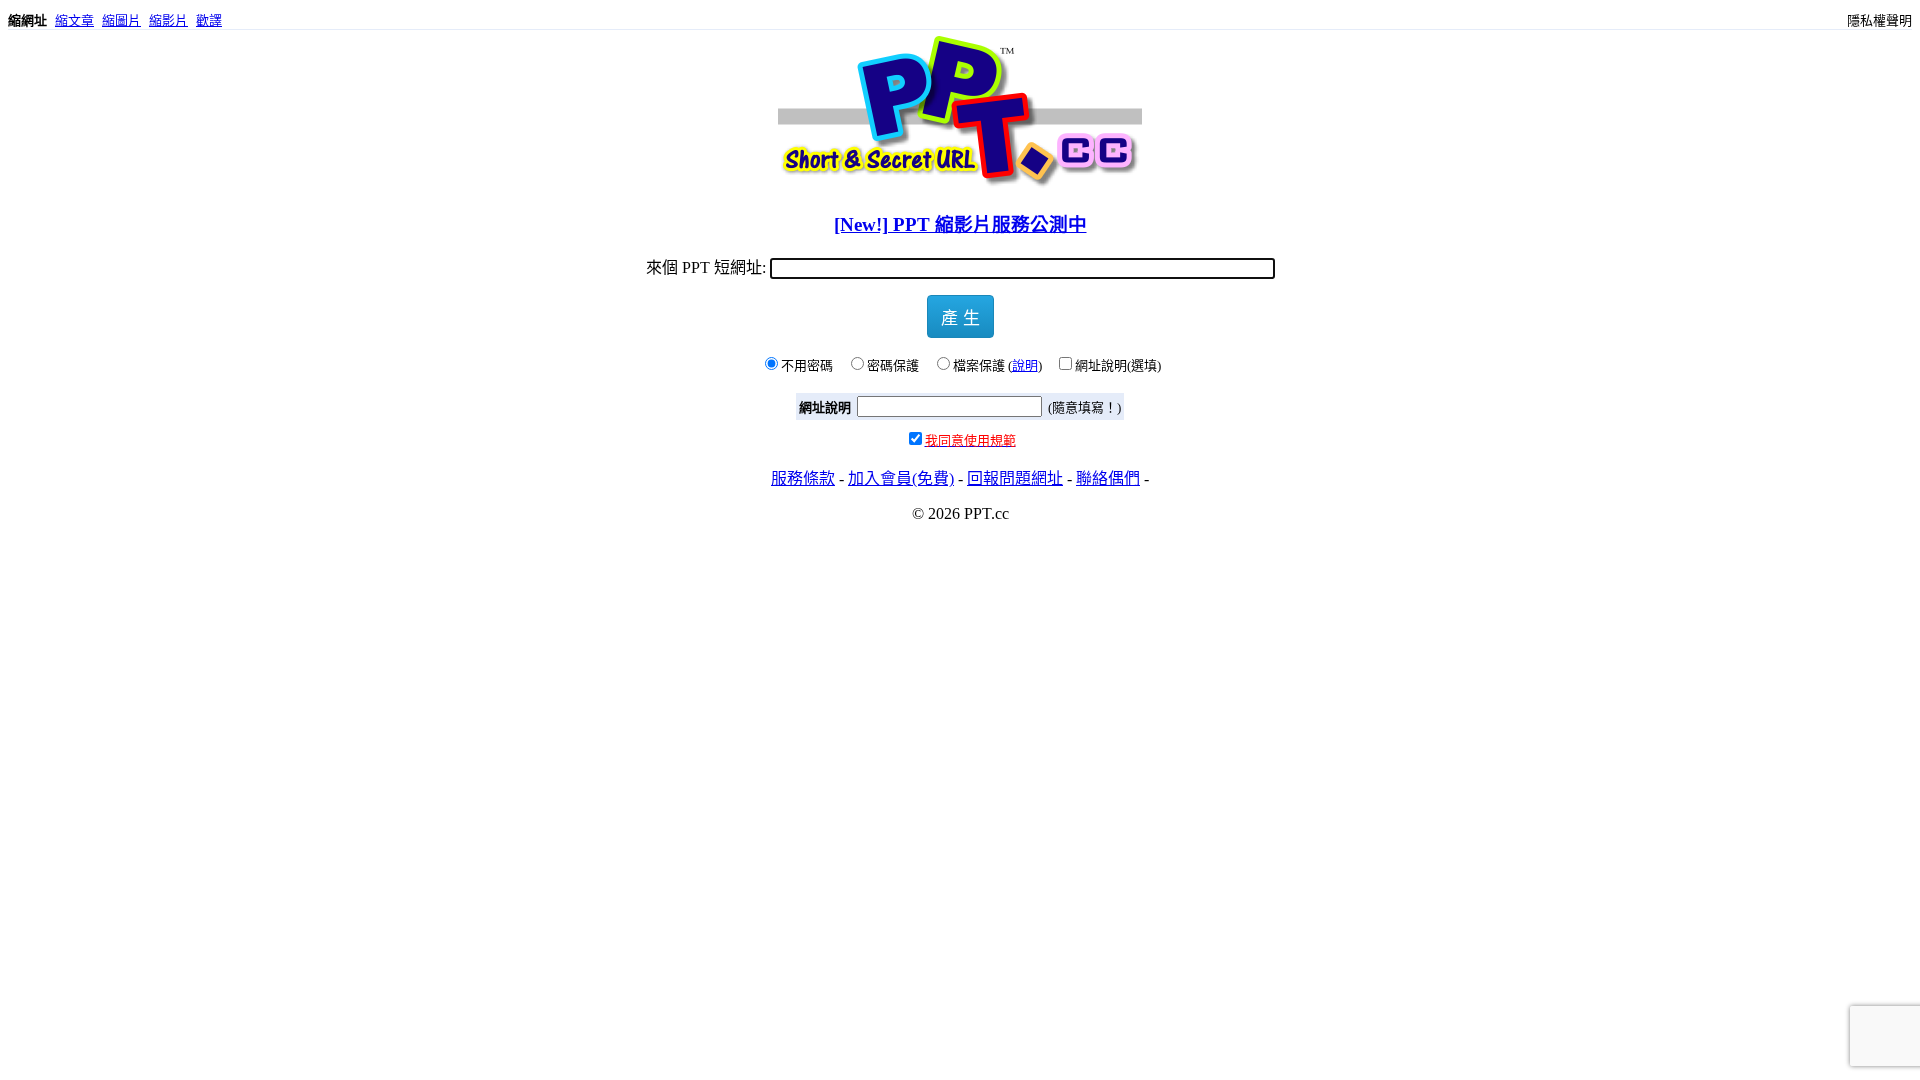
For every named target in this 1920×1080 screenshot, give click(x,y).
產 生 (960, 316)
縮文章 (74, 20)
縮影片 (168, 20)
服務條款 (803, 478)
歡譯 (209, 20)
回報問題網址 (1015, 478)
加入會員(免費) (901, 478)
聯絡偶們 (1108, 478)
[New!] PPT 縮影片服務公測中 (960, 224)
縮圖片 (121, 20)
